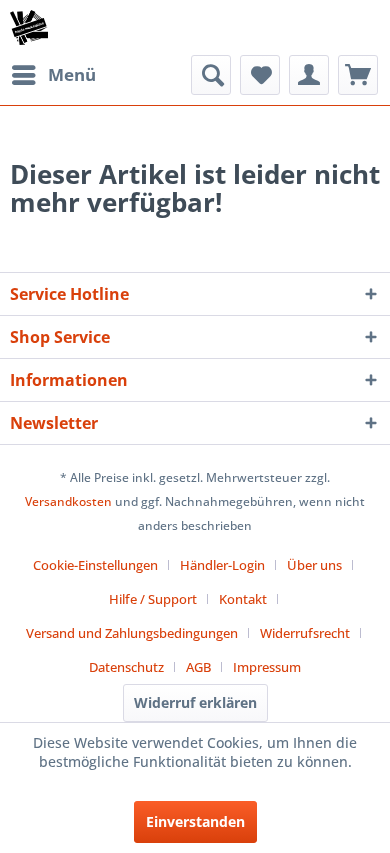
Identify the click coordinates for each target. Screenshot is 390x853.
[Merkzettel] (260, 75)
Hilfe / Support (153, 599)
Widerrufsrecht (305, 633)
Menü (72, 74)
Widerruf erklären (195, 702)
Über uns (314, 565)
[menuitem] (53, 75)
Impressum (267, 667)
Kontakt (243, 599)
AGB (198, 667)
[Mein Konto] (309, 75)
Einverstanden (195, 821)
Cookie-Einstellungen (95, 565)
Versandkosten (68, 501)
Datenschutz (126, 667)
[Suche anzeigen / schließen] (211, 75)
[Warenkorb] (358, 75)
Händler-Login (222, 565)
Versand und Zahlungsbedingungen (132, 633)
